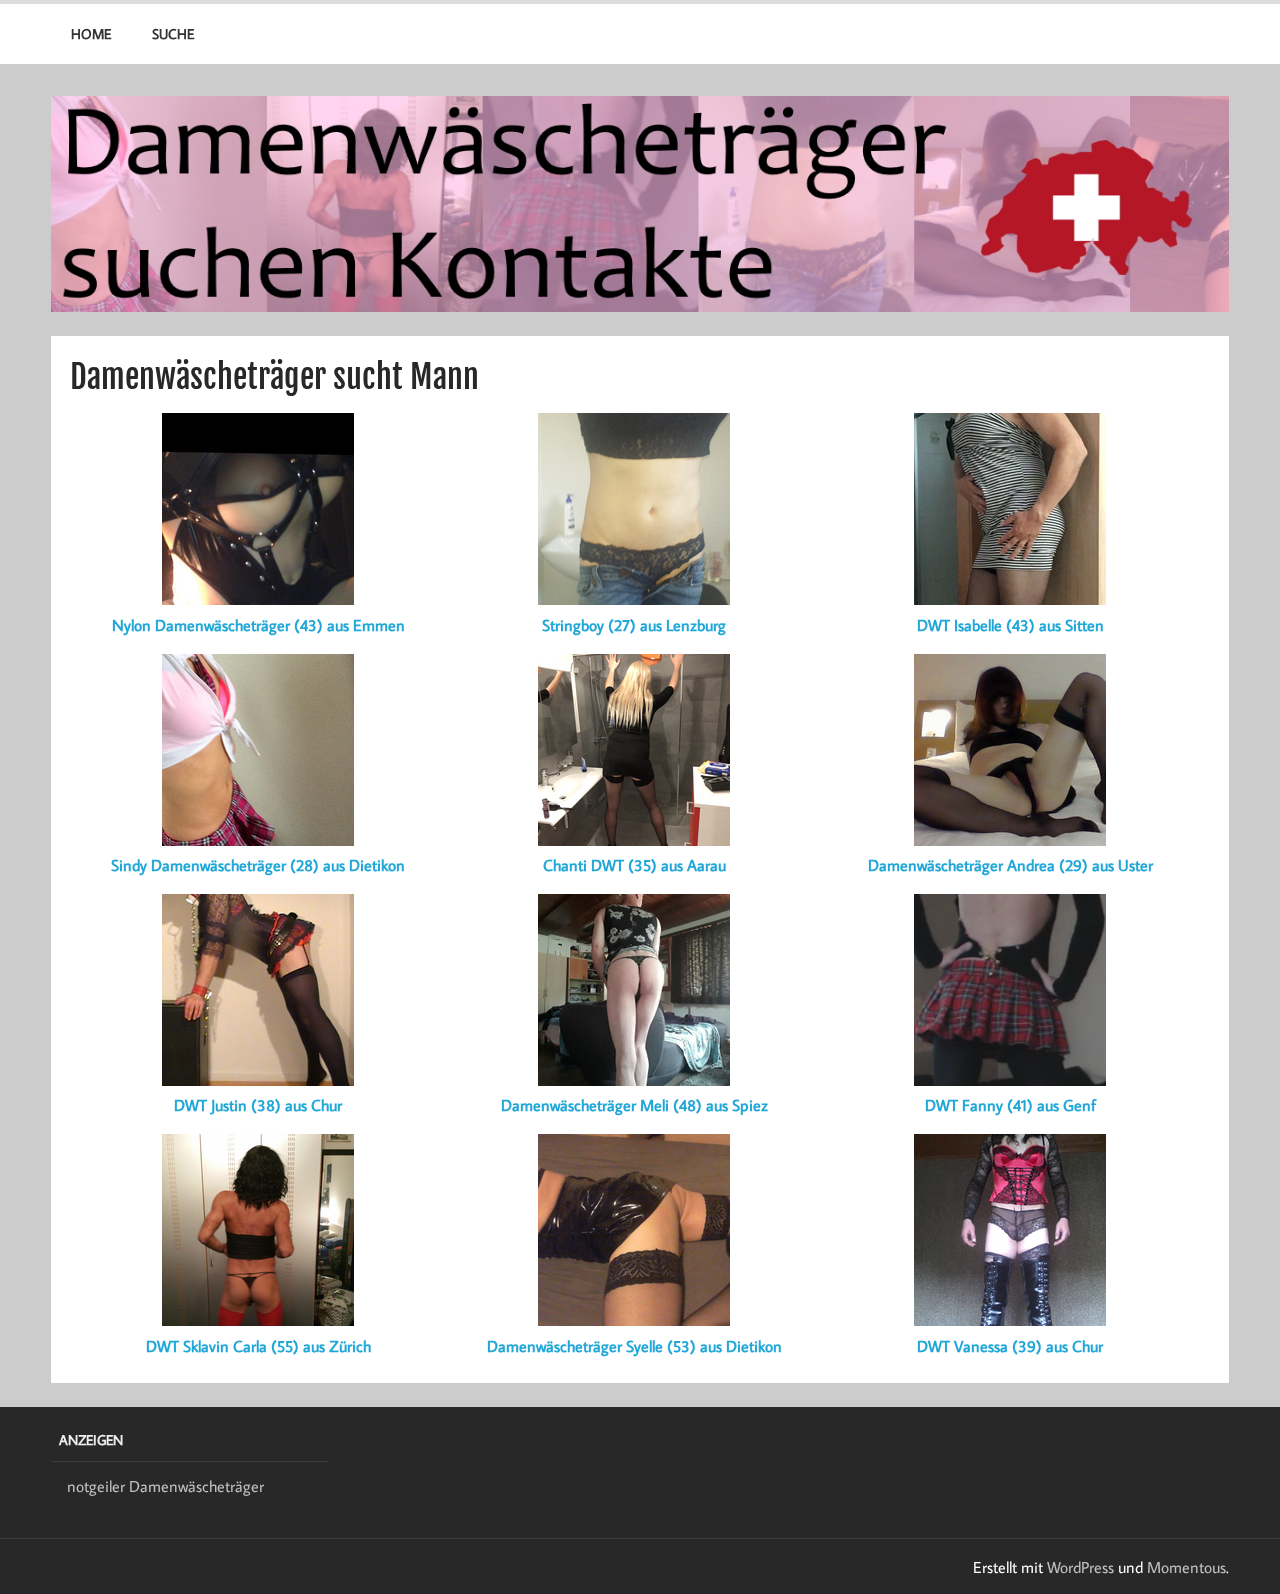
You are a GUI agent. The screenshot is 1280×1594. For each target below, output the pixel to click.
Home (91, 33)
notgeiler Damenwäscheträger (165, 1486)
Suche (173, 33)
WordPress (1080, 1567)
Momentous (1186, 1567)
